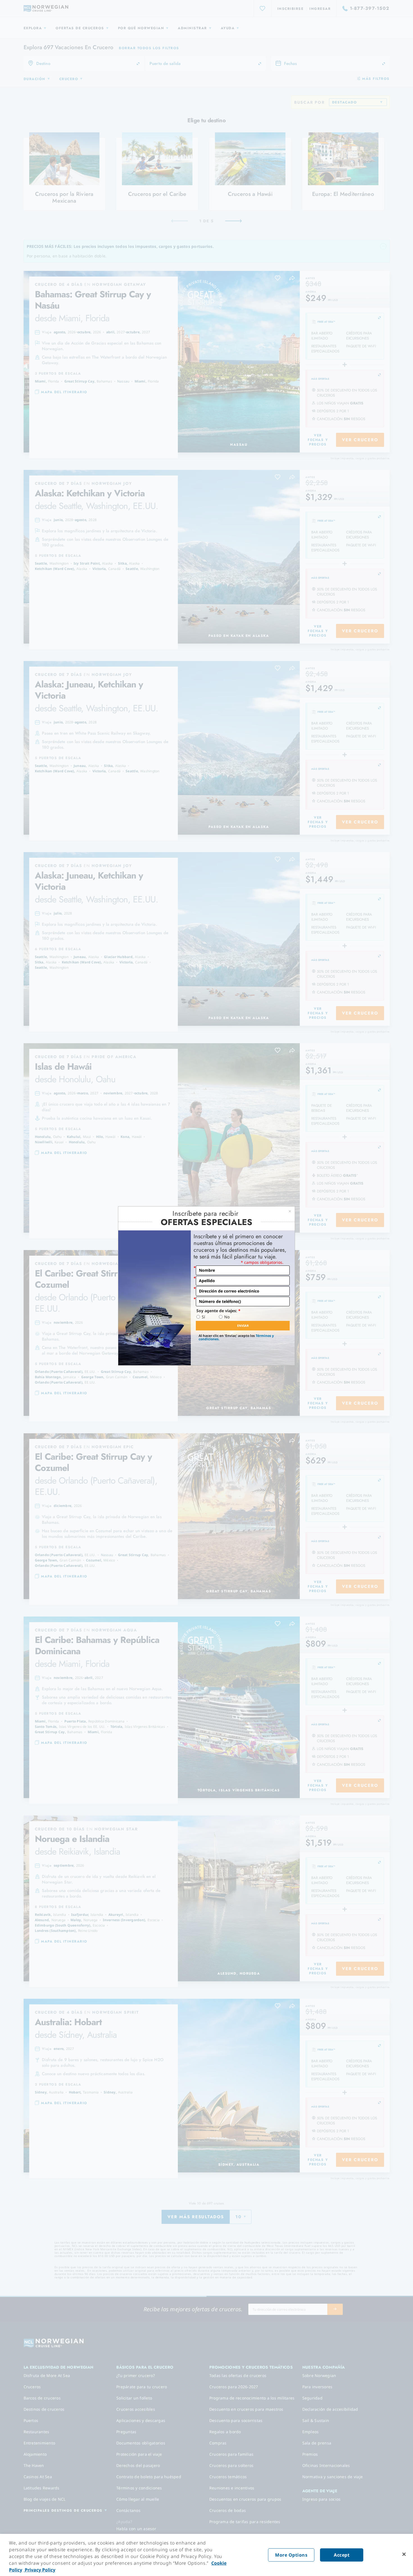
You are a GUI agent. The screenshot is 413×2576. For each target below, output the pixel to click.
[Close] (404, 2554)
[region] (206, 2555)
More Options (291, 2555)
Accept (342, 2555)
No (227, 1317)
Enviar (243, 1326)
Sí (203, 1317)
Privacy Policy (39, 2570)
